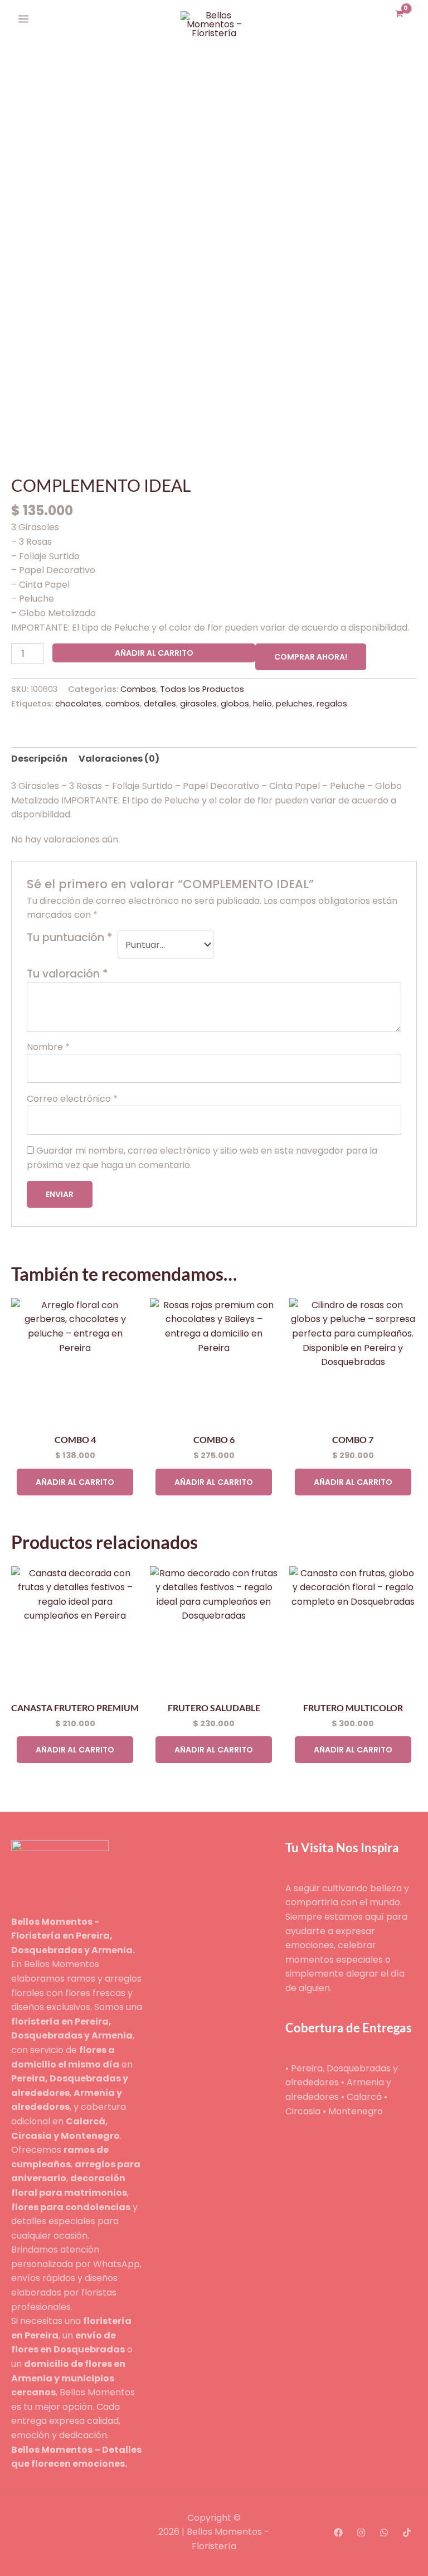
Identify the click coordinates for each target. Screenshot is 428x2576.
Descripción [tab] (39, 759)
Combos (138, 689)
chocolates (78, 704)
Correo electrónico (72, 1099)
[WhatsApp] (384, 2533)
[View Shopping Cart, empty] (399, 15)
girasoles (198, 704)
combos (123, 704)
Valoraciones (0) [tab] (119, 759)
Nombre (48, 1047)
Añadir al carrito (154, 653)
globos (235, 704)
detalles (160, 704)
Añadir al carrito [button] (75, 1482)
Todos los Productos (202, 689)
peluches (294, 704)
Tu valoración (67, 974)
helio (262, 704)
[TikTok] (407, 2533)
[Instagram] (361, 2533)
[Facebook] (338, 2533)
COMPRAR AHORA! (311, 657)
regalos (332, 704)
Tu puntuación (70, 938)
